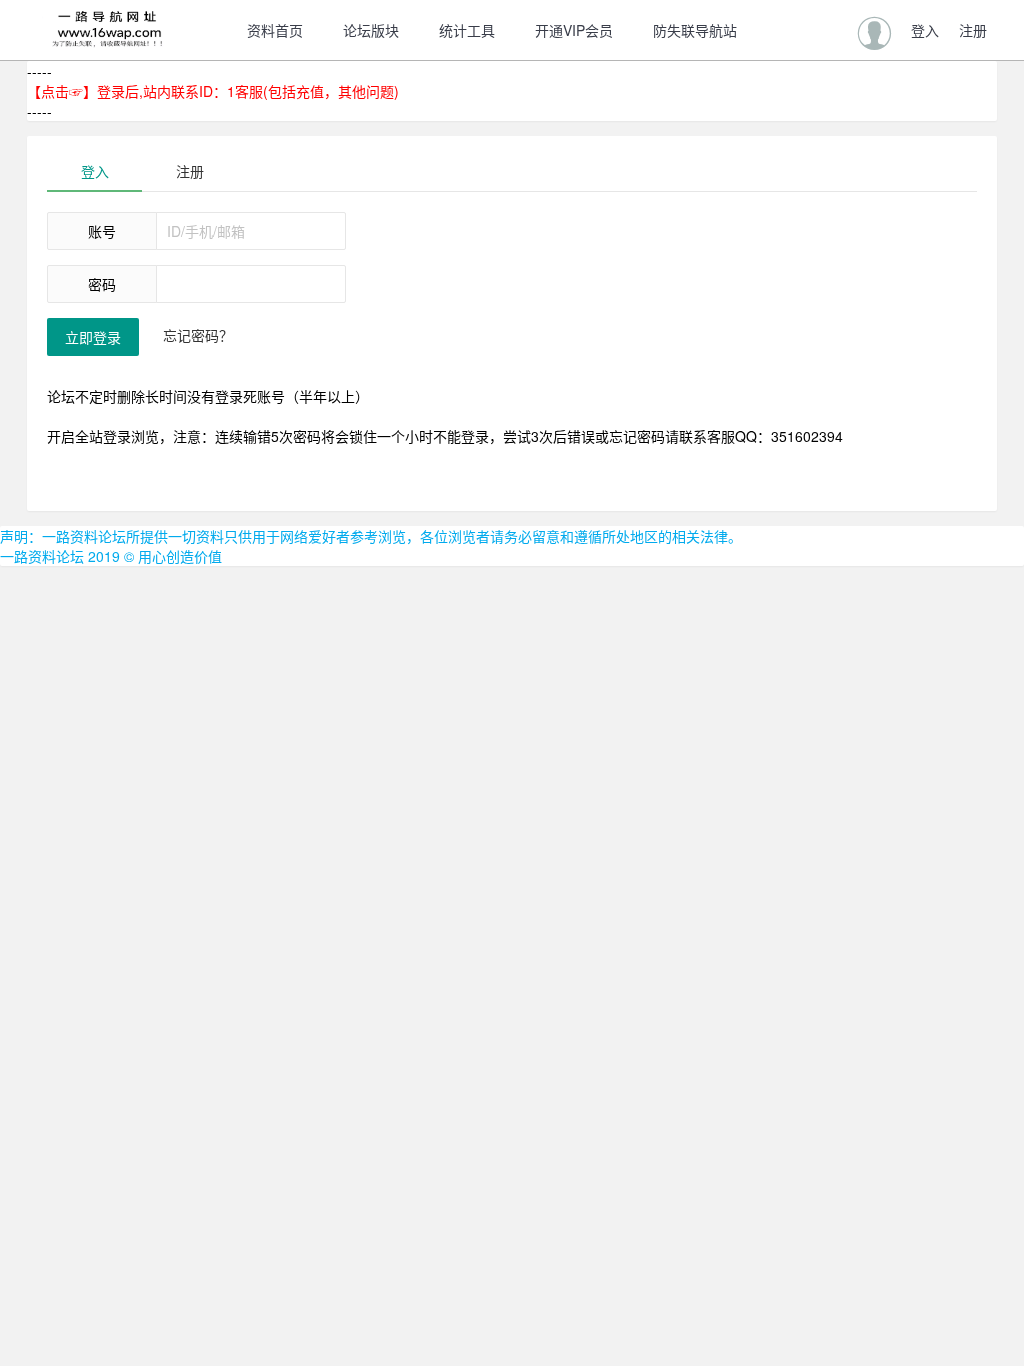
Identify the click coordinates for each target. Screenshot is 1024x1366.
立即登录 (93, 337)
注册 (190, 171)
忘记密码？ (198, 335)
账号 (102, 231)
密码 (102, 284)
